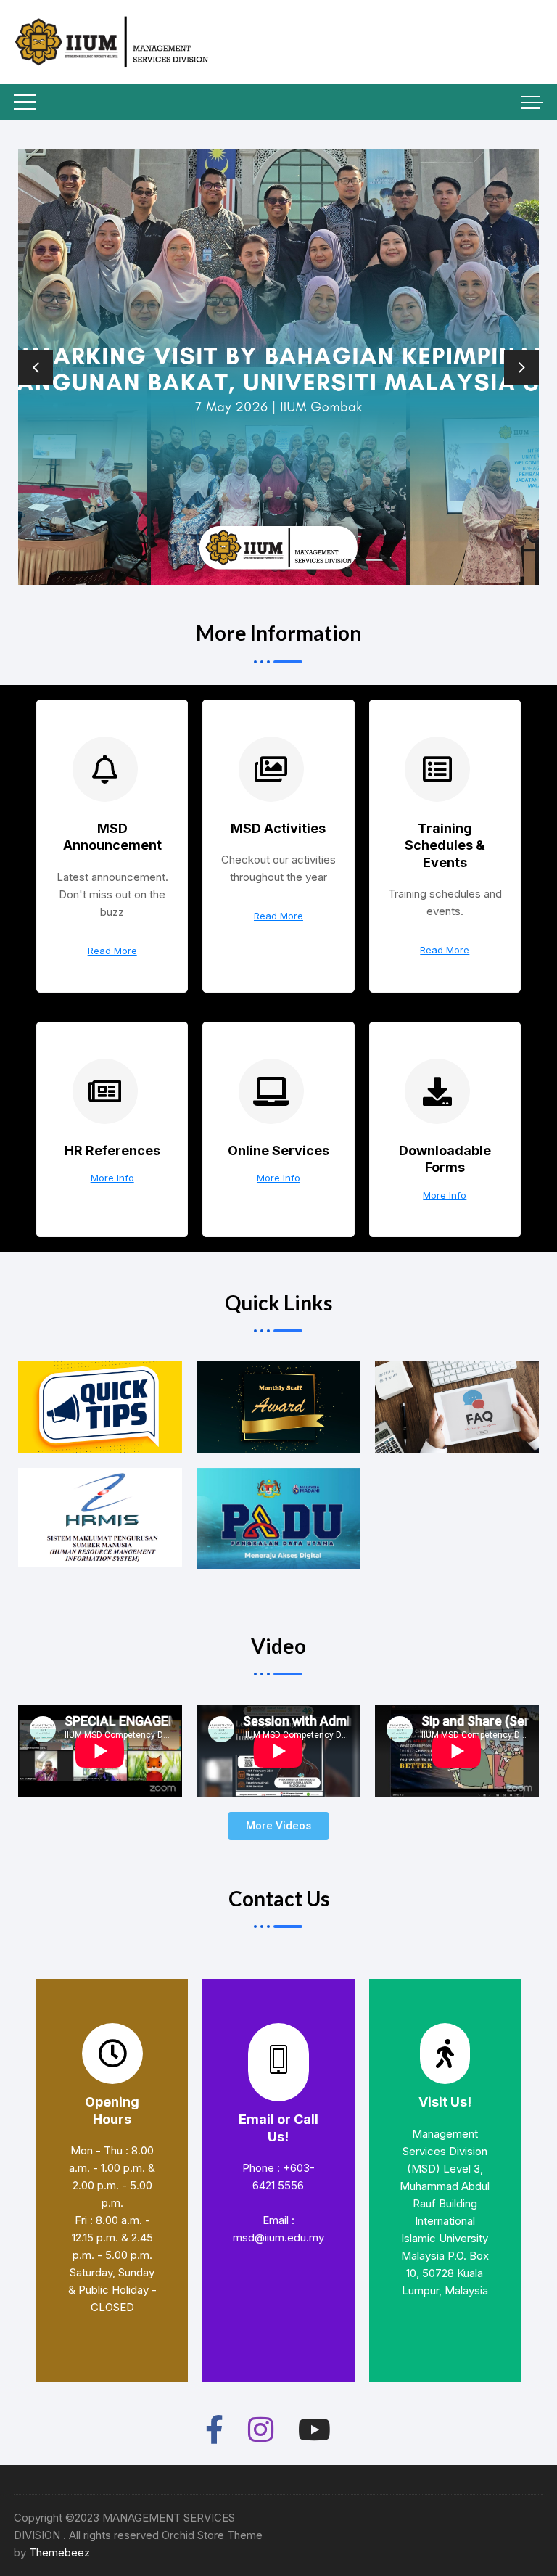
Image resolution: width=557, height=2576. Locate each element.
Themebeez (59, 2552)
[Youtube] (314, 2427)
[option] (278, 367)
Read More (112, 951)
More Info (112, 1178)
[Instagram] (261, 2427)
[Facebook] (214, 2427)
